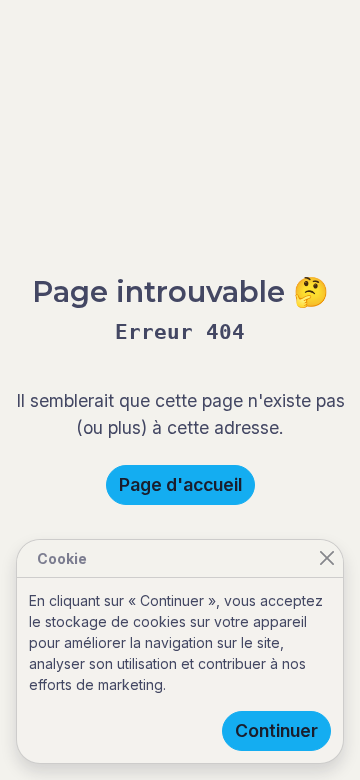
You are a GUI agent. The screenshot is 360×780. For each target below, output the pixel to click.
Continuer (276, 730)
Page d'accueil (180, 484)
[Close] (326, 558)
